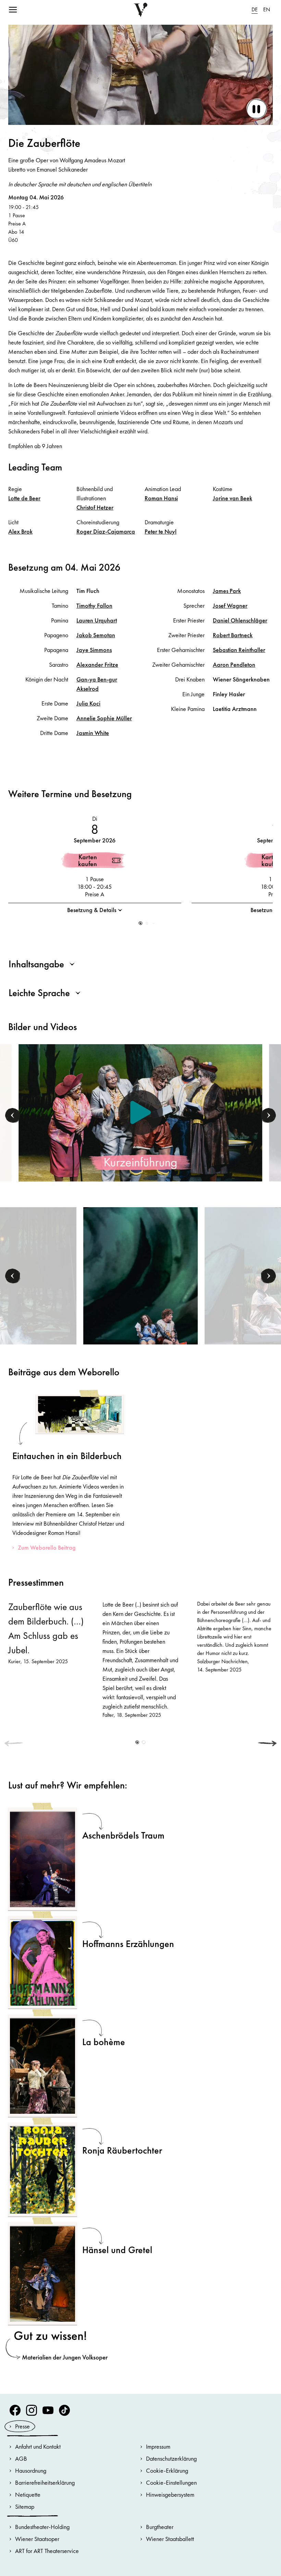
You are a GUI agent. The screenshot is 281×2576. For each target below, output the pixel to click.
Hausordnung (31, 2470)
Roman (161, 498)
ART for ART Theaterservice (47, 2551)
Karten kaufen (88, 860)
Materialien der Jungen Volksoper (65, 2357)
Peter (161, 531)
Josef (230, 605)
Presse (22, 2426)
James (227, 591)
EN (267, 9)
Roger (106, 531)
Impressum (158, 2446)
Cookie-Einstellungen (171, 2482)
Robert (233, 635)
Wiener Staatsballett (170, 2539)
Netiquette (28, 2495)
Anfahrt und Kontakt (38, 2446)
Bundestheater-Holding (42, 2527)
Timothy (94, 605)
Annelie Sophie (104, 718)
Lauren (97, 620)
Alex (20, 531)
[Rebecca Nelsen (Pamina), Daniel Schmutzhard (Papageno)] (140, 1292)
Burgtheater (160, 2527)
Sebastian (239, 650)
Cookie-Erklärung (167, 2470)
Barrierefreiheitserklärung (45, 2482)
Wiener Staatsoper (37, 2539)
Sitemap (25, 2507)
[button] (141, 923)
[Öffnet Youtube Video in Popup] (140, 1113)
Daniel (240, 620)
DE (255, 9)
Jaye (94, 650)
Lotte (24, 498)
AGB (21, 2458)
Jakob (96, 635)
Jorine (233, 498)
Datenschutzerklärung (171, 2458)
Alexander (97, 665)
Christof (95, 507)
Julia (88, 703)
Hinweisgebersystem (170, 2495)
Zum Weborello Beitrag (47, 1547)
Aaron (234, 665)
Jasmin (93, 733)
